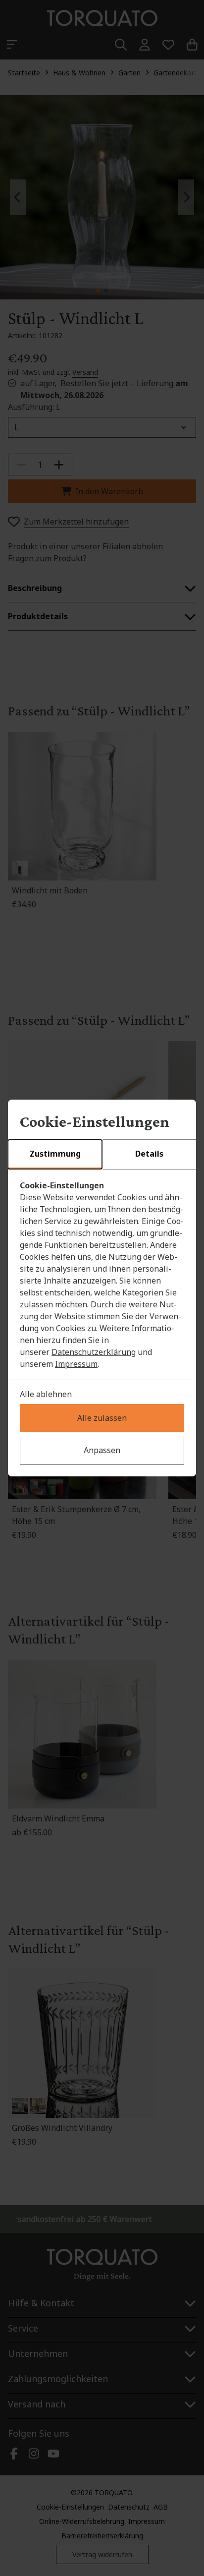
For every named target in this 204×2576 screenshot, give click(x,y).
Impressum (76, 1364)
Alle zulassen (102, 1418)
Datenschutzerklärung (94, 1352)
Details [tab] (149, 1154)
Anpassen (102, 1450)
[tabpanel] (102, 1275)
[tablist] (102, 1155)
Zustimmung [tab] (55, 1154)
